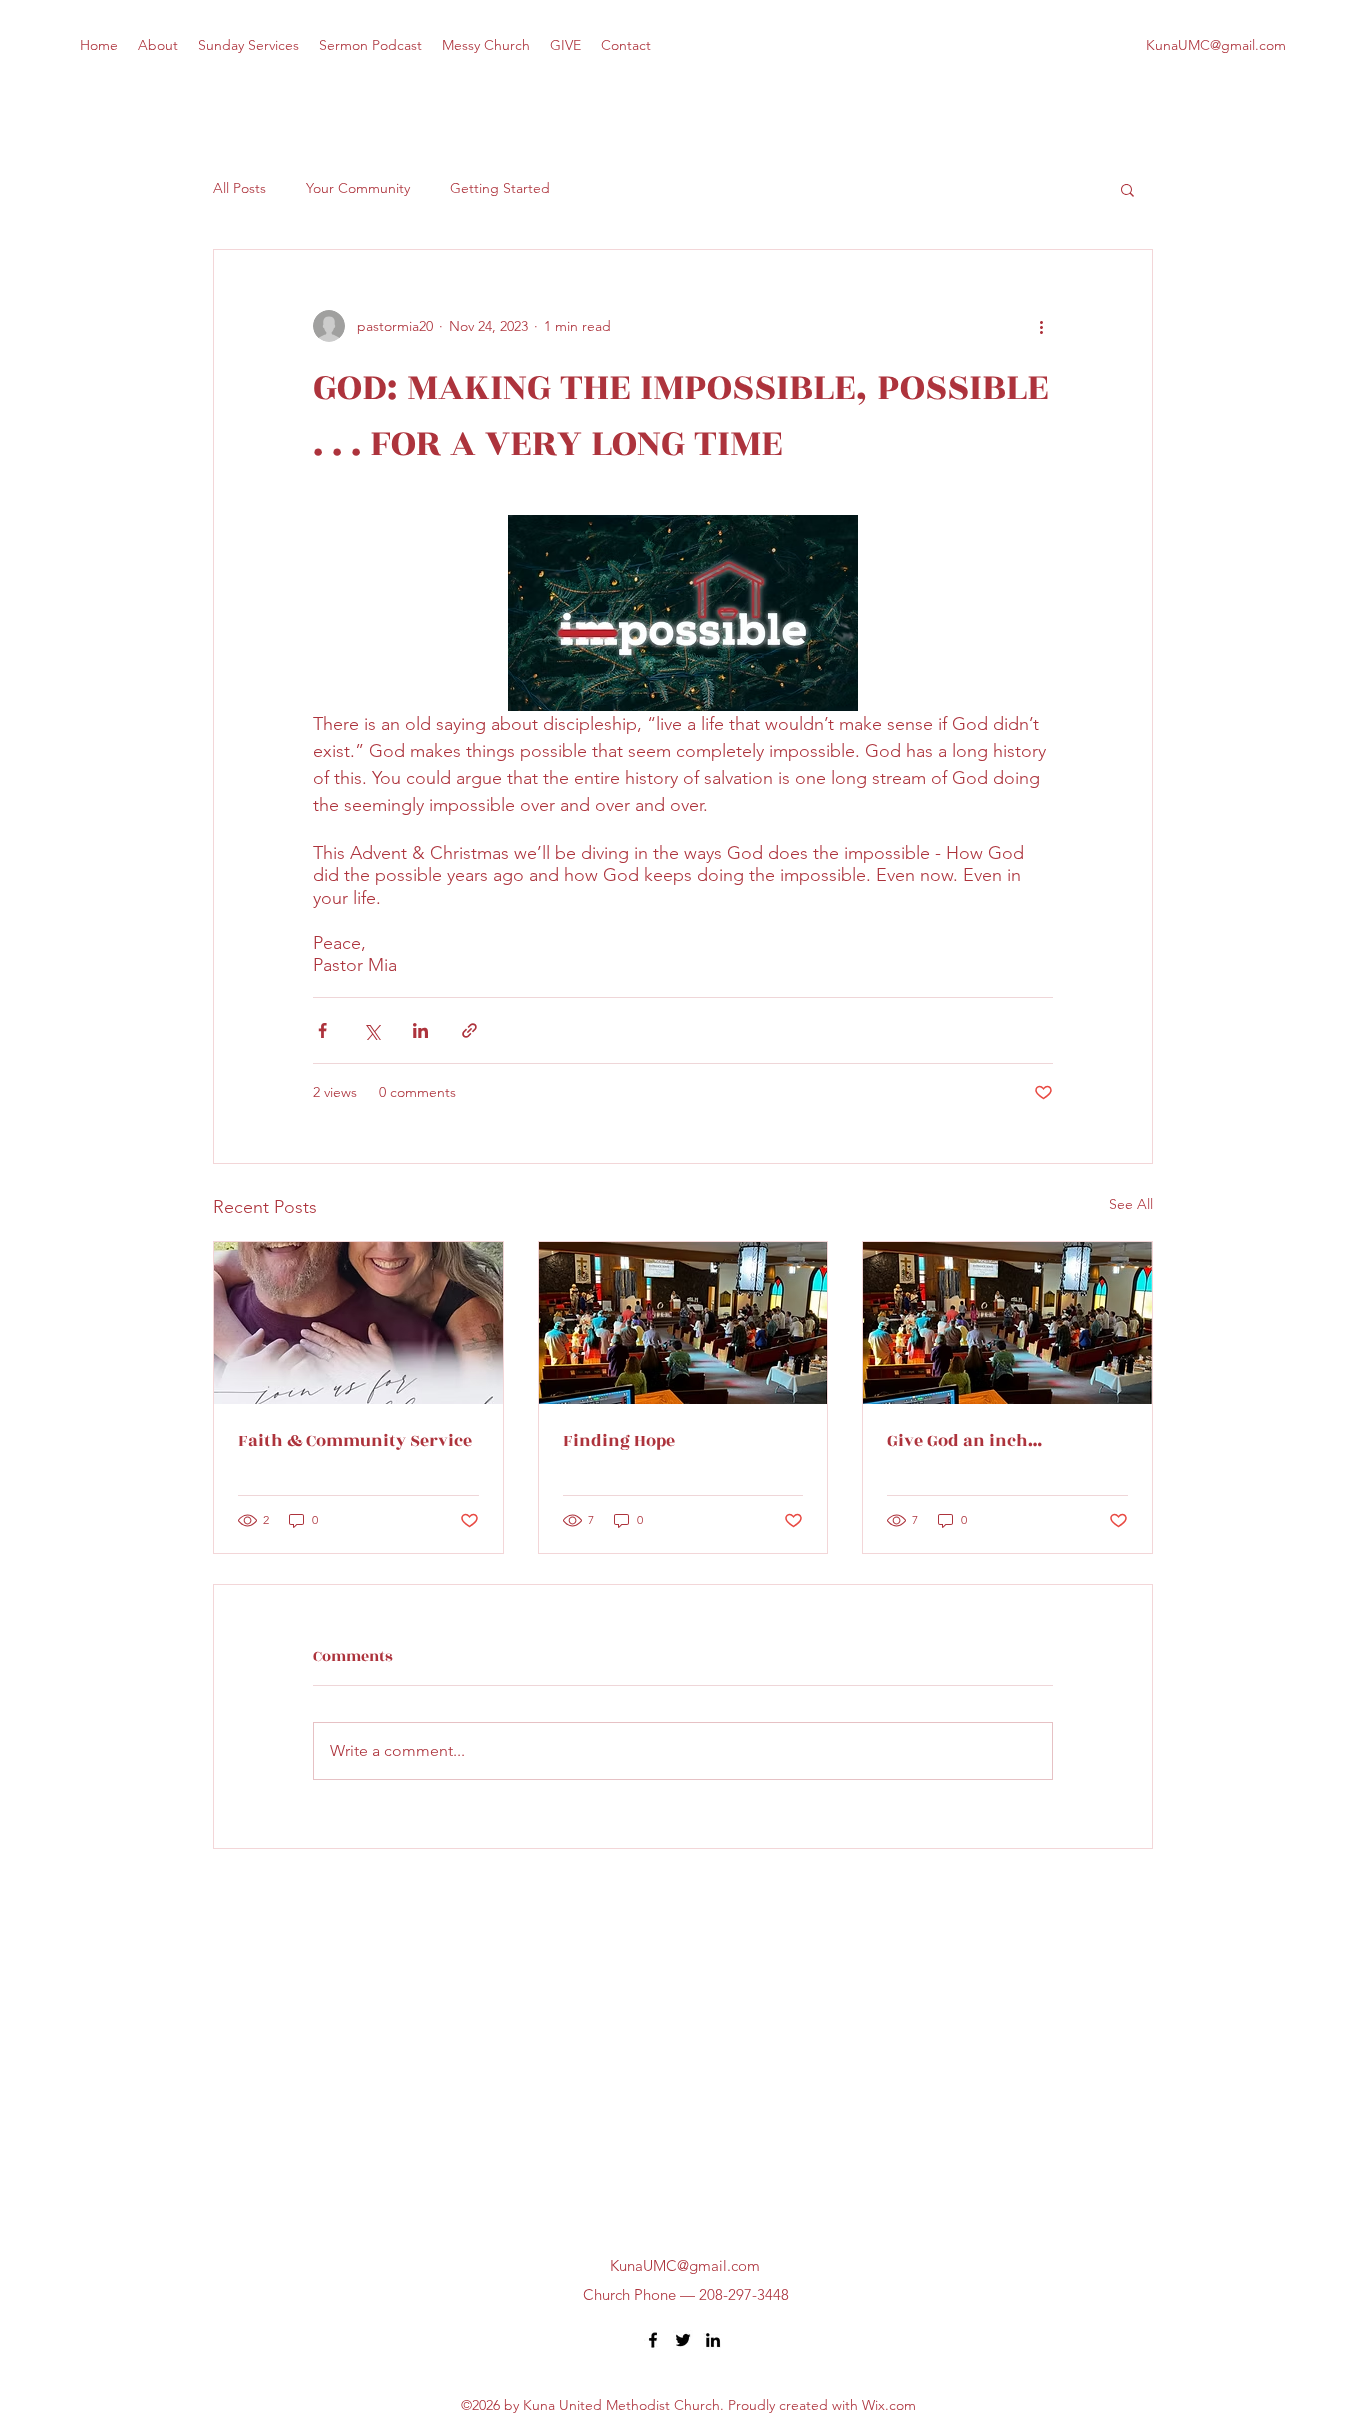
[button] (1127, 189)
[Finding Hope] (683, 1323)
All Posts (239, 188)
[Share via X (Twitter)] (371, 1030)
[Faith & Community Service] (358, 1323)
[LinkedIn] (713, 2340)
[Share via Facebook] (322, 1030)
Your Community (358, 188)
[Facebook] (653, 2340)
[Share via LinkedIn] (420, 1030)
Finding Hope (619, 1441)
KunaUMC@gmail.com (1216, 45)
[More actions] (1041, 326)
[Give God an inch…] (1007, 1323)
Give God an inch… (965, 1441)
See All (1131, 1204)
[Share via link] (469, 1030)
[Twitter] (683, 2340)
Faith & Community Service (355, 1441)
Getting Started (500, 188)
